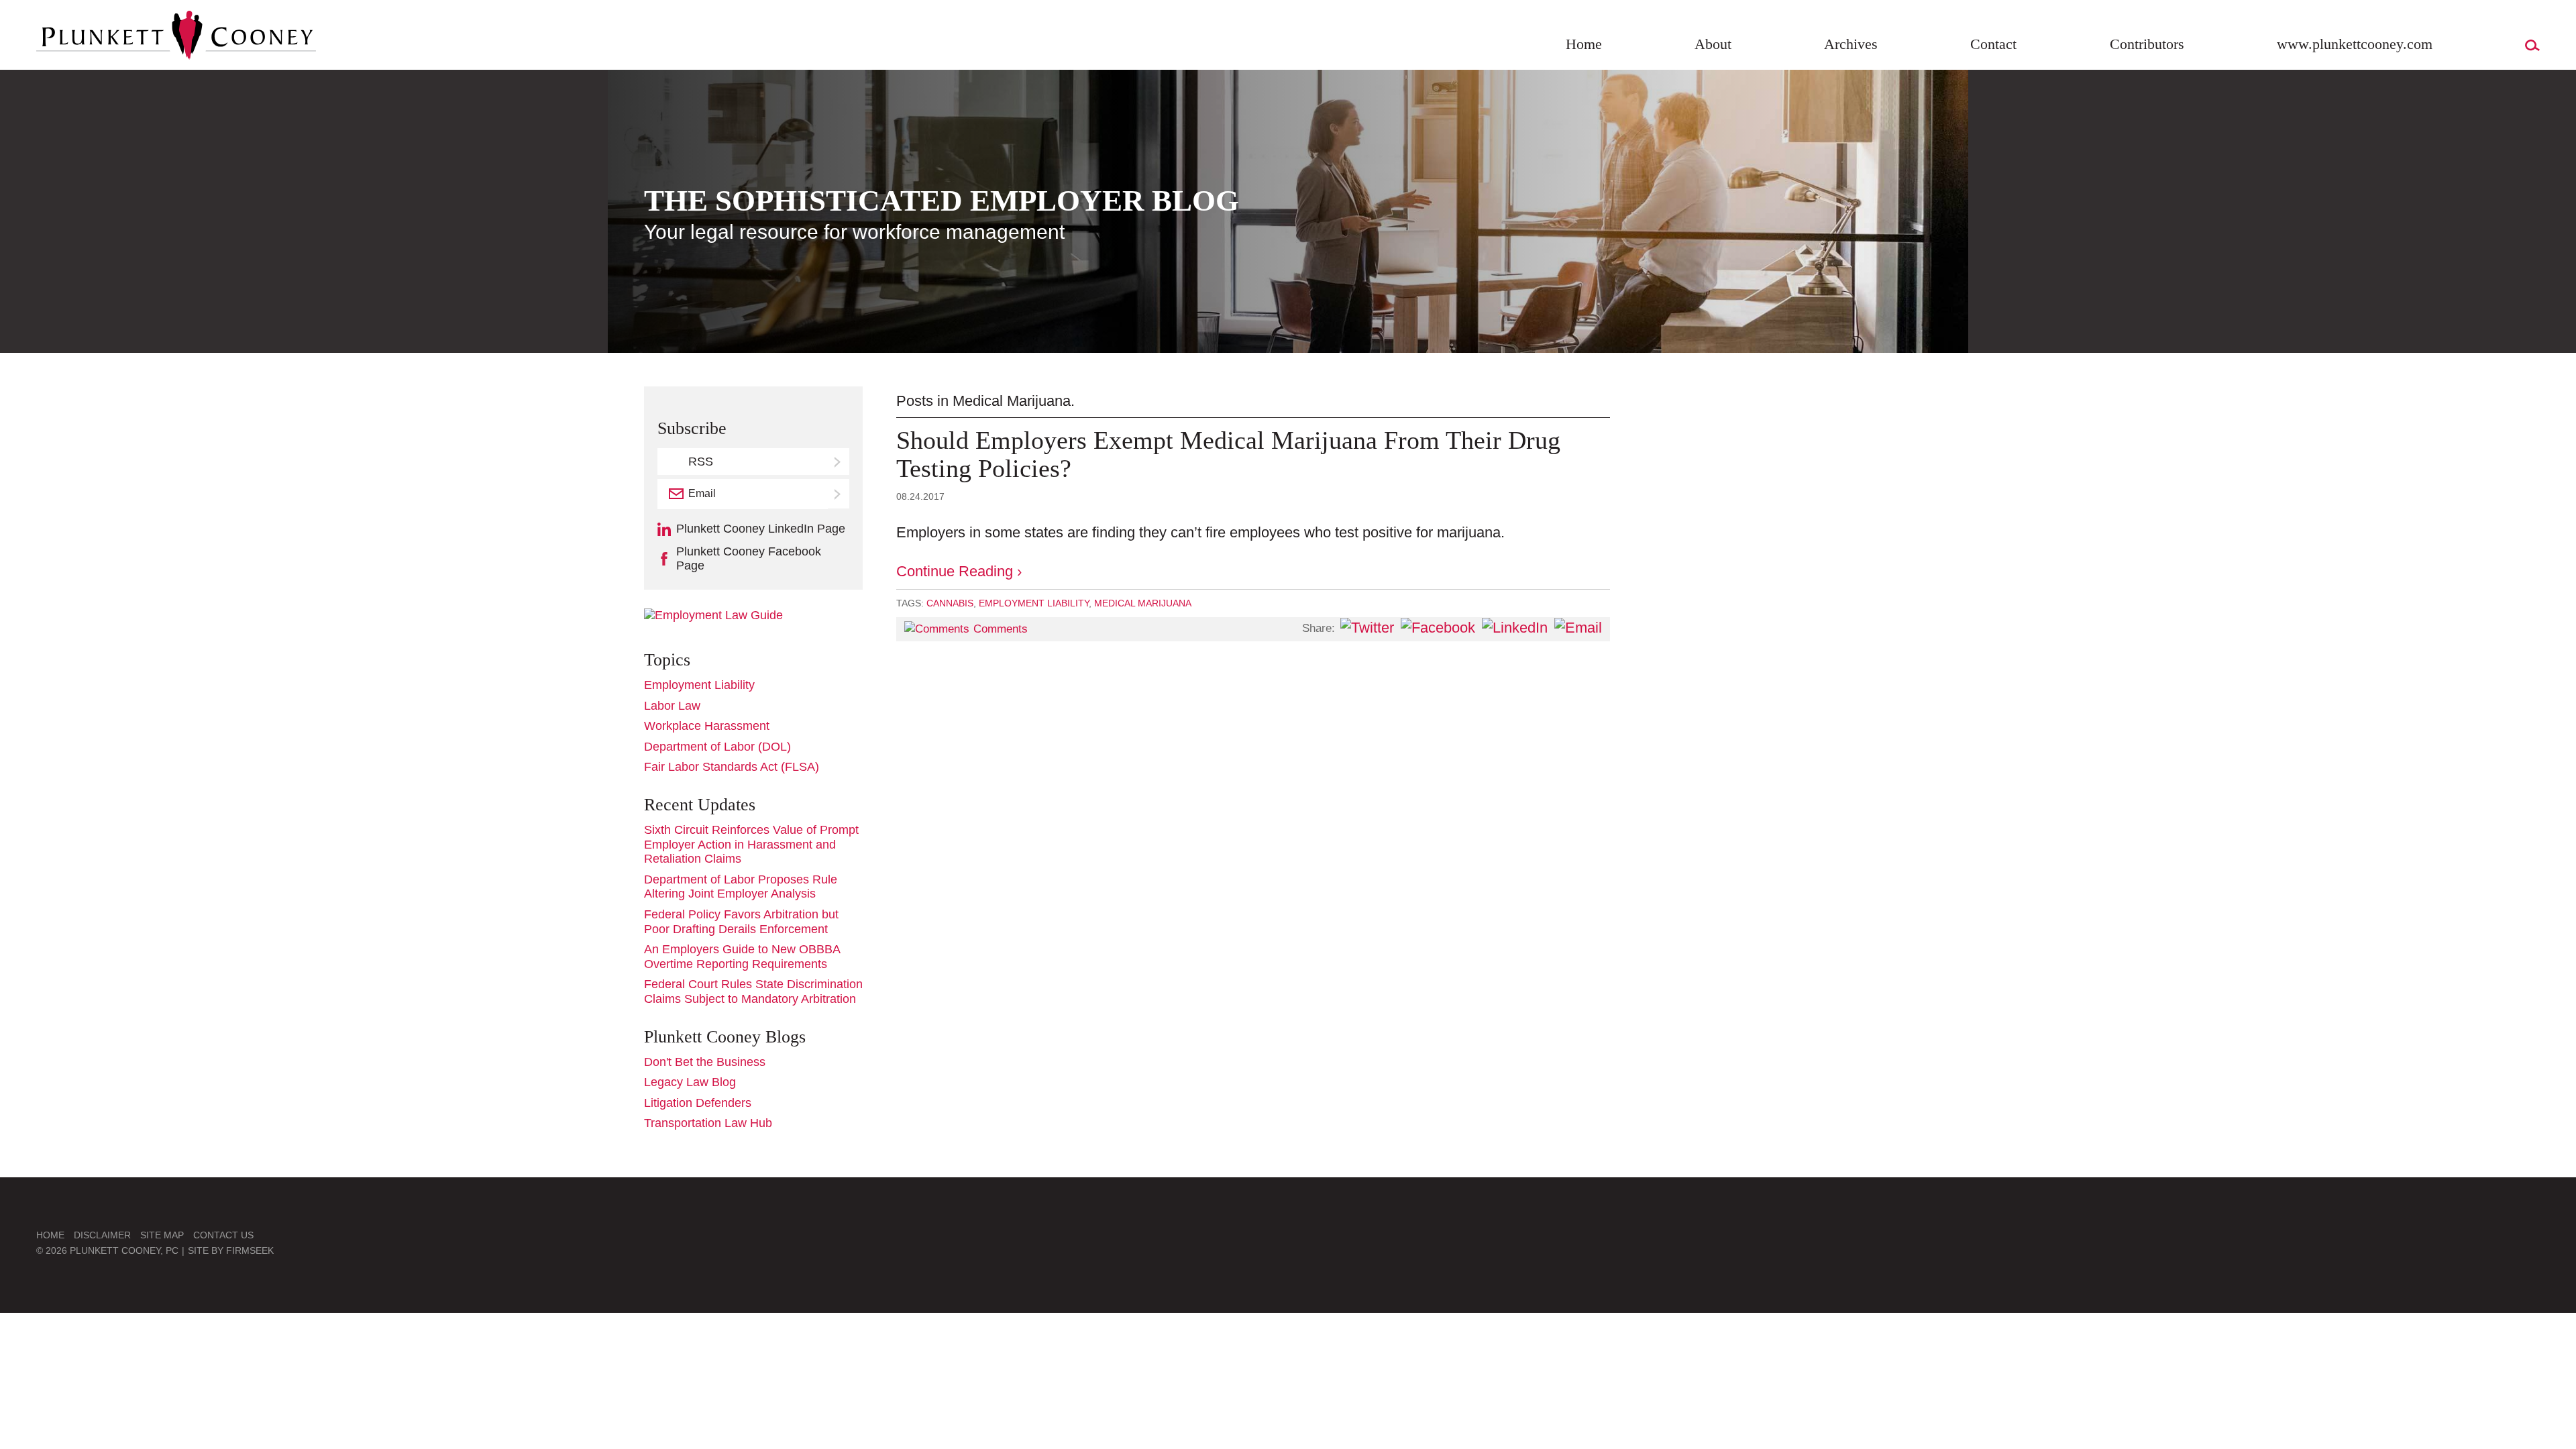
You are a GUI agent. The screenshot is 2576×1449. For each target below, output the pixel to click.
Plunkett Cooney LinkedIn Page (761, 529)
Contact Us (223, 1235)
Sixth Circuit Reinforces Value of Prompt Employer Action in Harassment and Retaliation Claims (751, 844)
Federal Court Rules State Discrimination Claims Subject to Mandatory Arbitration (753, 991)
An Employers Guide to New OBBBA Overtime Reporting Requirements (742, 957)
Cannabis (950, 603)
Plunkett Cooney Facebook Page (749, 559)
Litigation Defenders (698, 1103)
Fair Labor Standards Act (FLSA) (732, 767)
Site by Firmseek (231, 1250)
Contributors (2147, 44)
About (1713, 44)
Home (1584, 44)
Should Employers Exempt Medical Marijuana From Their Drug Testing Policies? (1228, 454)
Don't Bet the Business (705, 1062)
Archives (1851, 44)
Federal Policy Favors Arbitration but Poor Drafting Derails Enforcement (741, 922)
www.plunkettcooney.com (2355, 44)
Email (702, 493)
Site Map (162, 1235)
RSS (701, 462)
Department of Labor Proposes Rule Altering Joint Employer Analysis (741, 887)
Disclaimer (102, 1235)
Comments (1001, 629)
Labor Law (672, 706)
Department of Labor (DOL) (717, 747)
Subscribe (839, 494)
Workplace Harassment (707, 726)
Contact (1993, 44)
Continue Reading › (959, 571)
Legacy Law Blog (690, 1082)
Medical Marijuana (1143, 603)
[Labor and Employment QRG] (713, 615)
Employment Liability (1034, 603)
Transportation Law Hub (708, 1123)
